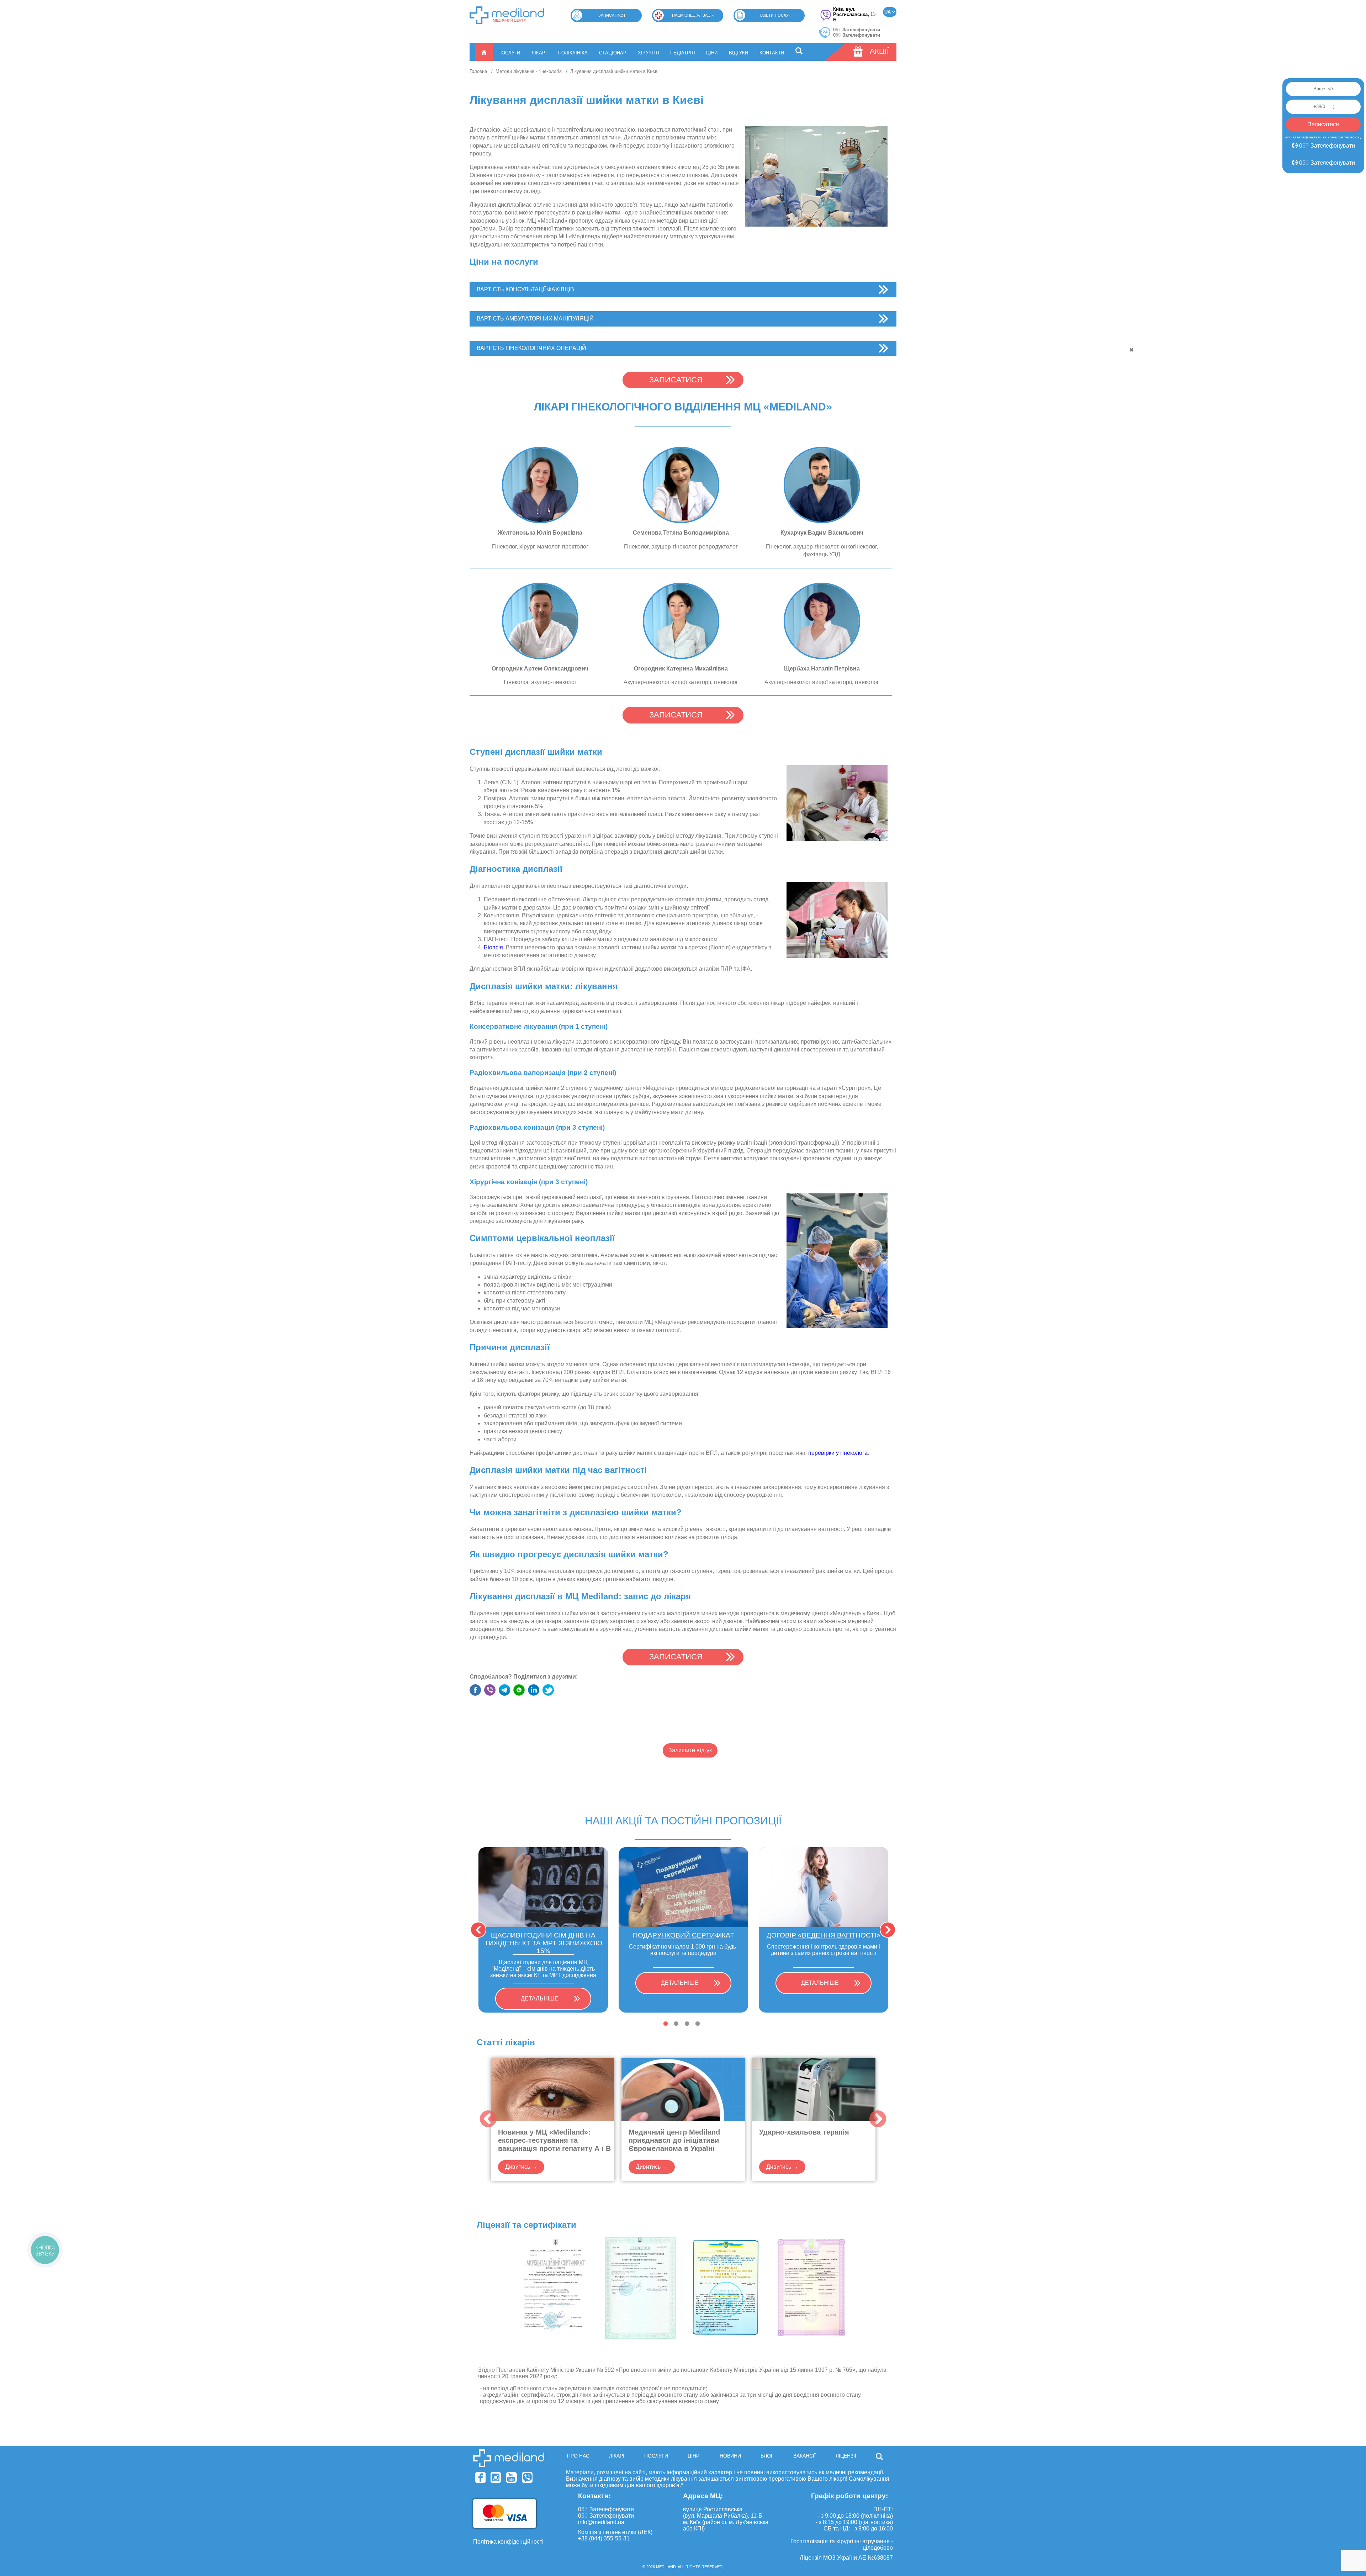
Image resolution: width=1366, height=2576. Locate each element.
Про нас (578, 2456)
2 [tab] (676, 2024)
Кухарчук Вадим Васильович (822, 533)
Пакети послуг (775, 15)
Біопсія (493, 947)
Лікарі (539, 53)
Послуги (509, 53)
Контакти (772, 53)
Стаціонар (613, 53)
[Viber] (527, 2477)
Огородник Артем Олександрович (540, 669)
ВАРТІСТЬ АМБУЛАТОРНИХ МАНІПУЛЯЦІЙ (535, 319)
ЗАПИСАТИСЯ (676, 380)
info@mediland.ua (601, 2522)
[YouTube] (512, 2477)
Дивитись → (521, 2167)
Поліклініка (573, 53)
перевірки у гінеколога (838, 1453)
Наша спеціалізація (693, 15)
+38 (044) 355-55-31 (604, 2538)
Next (888, 1930)
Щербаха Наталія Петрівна (822, 669)
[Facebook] (480, 2477)
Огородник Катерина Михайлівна (681, 669)
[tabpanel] (543, 1930)
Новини (730, 2456)
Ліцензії (846, 2456)
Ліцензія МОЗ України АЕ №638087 (846, 2558)
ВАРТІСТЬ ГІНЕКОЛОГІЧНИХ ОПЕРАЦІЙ (531, 348)
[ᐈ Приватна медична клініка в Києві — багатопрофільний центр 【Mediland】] (507, 15)
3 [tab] (687, 2024)
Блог (767, 2456)
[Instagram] (496, 2477)
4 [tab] (698, 2024)
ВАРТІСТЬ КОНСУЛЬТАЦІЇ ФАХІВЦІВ (525, 289)
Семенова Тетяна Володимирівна (681, 533)
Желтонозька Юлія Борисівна (540, 533)
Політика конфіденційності (508, 2542)
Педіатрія (682, 53)
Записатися (612, 15)
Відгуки (738, 53)
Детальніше (540, 1999)
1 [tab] (666, 2024)
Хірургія (648, 53)
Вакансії (804, 2456)
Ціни (712, 53)
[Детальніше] (540, 485)
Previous (478, 1930)
